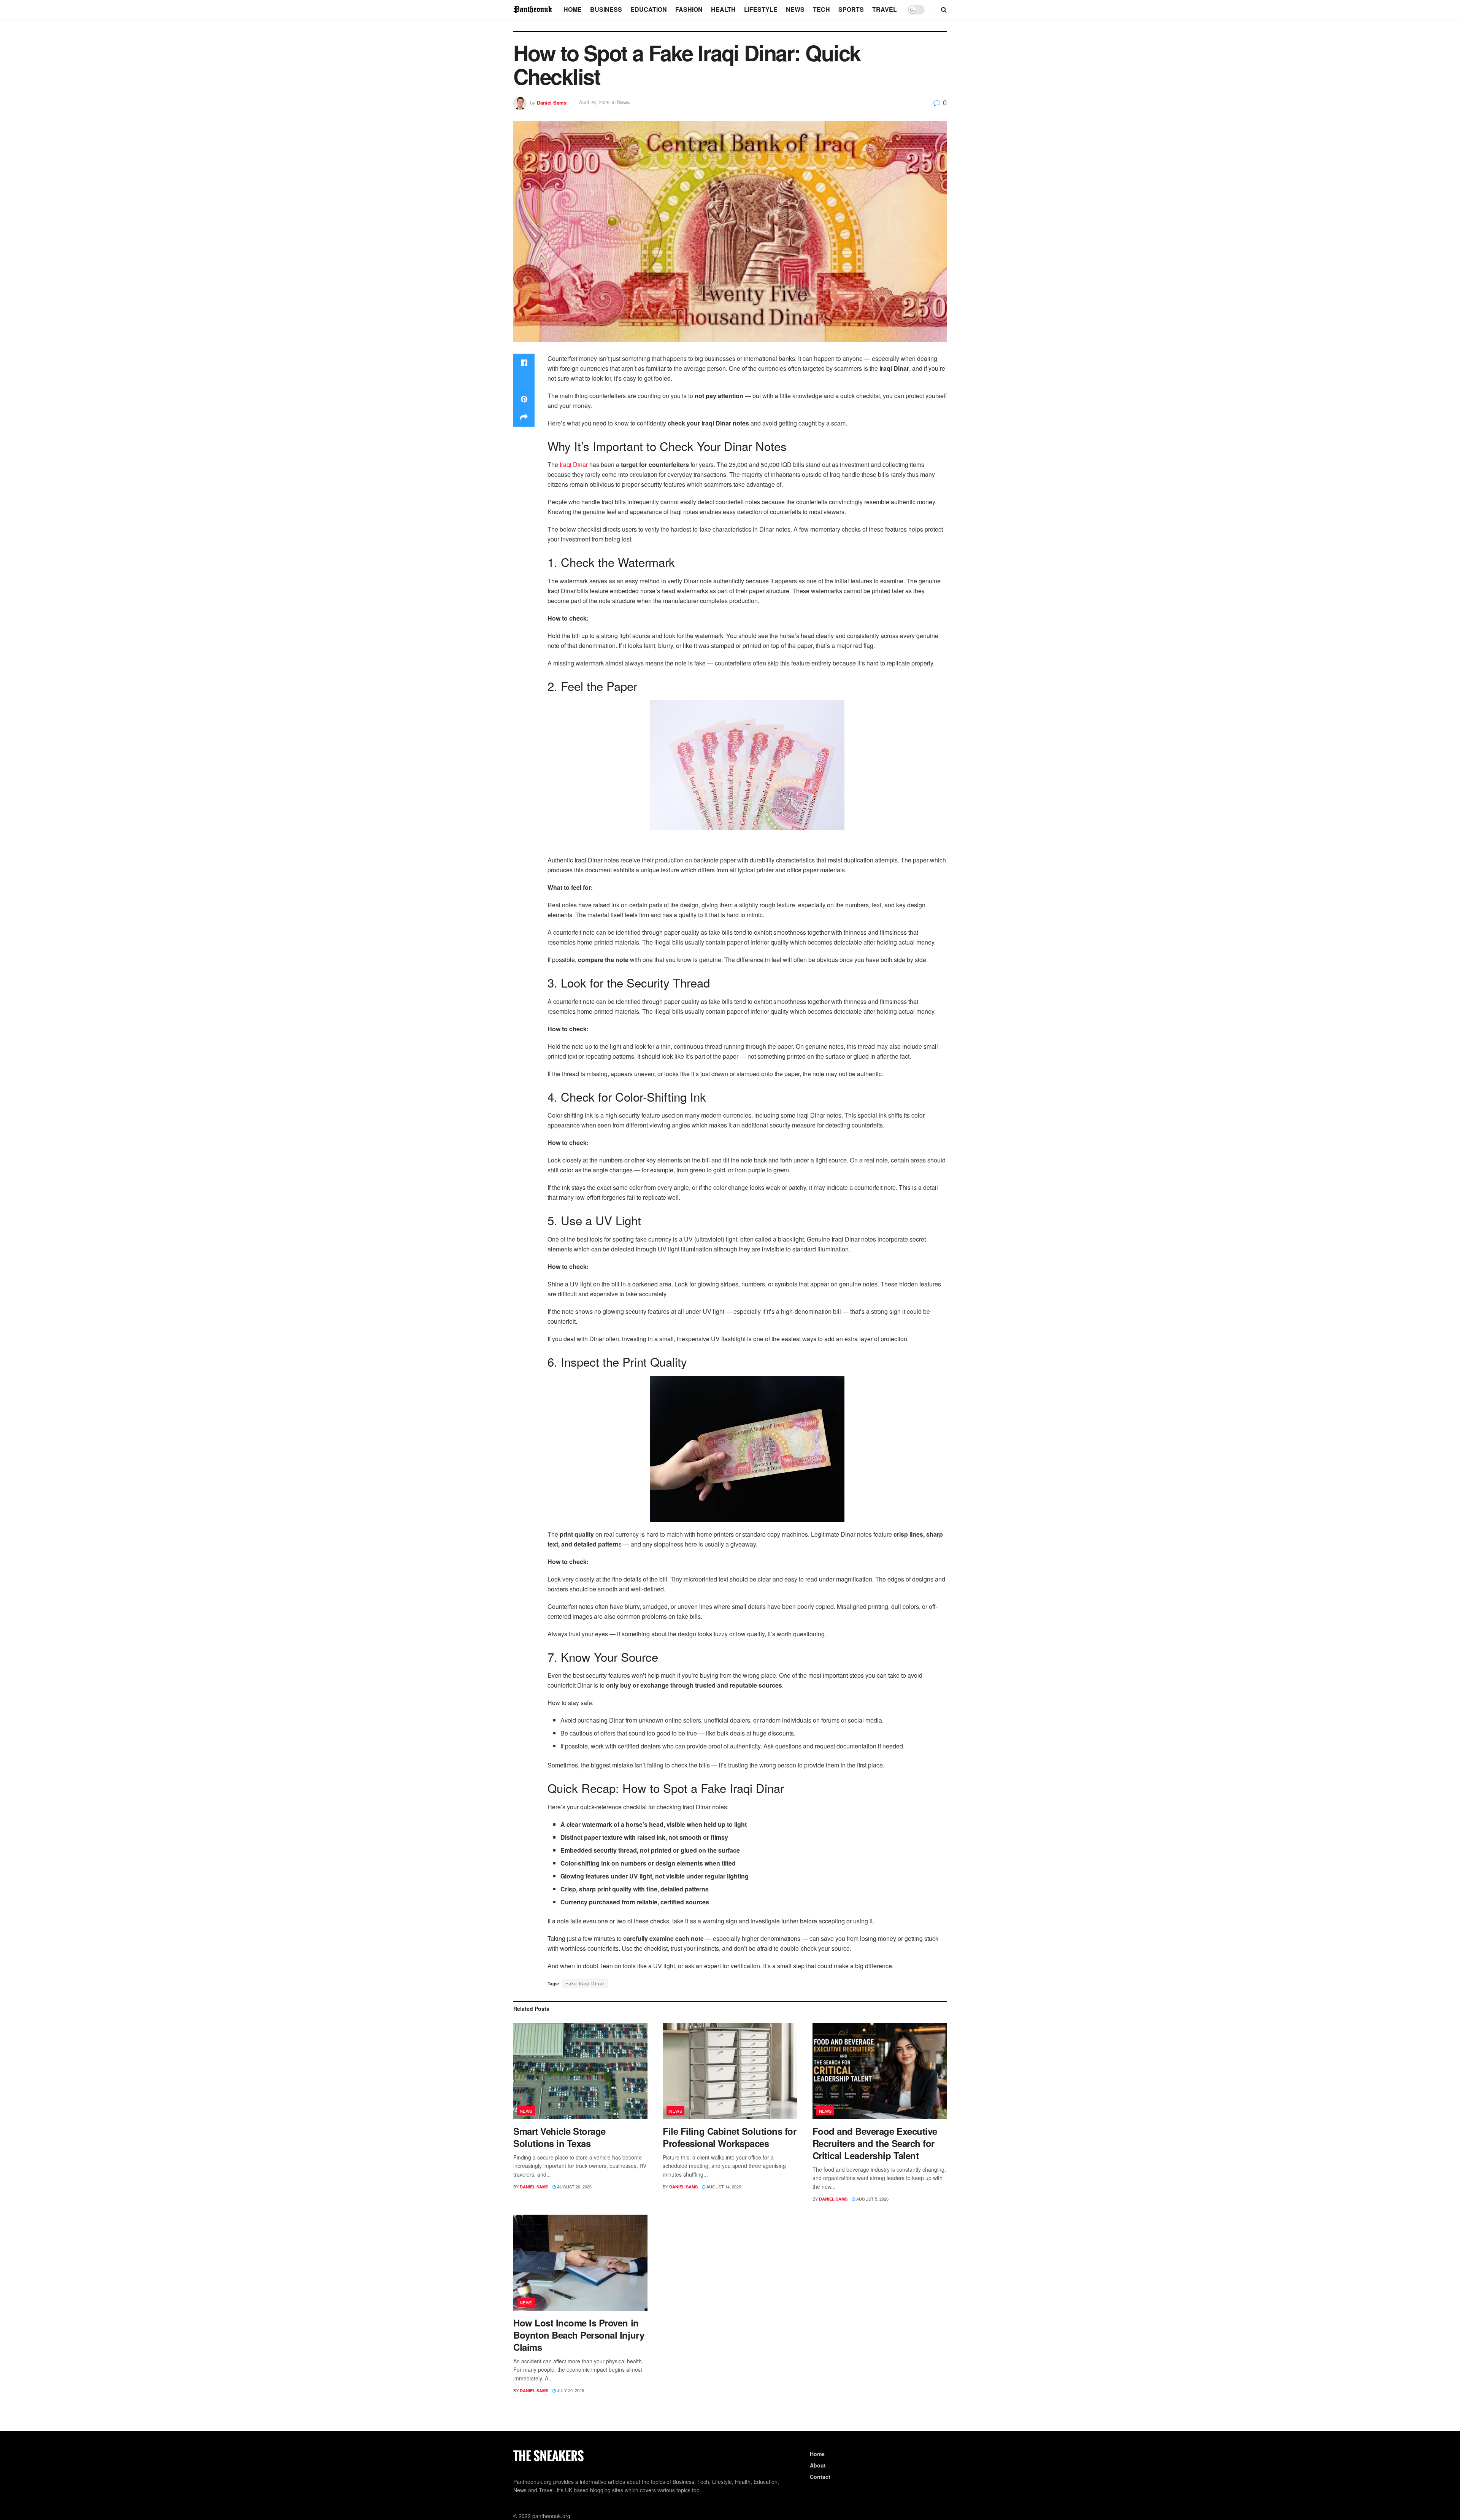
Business (606, 9)
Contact (820, 2477)
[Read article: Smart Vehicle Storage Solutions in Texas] (580, 2071)
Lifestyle (761, 9)
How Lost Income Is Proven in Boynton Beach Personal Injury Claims (579, 2335)
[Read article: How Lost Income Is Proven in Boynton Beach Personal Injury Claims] (580, 2263)
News (795, 9)
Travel (885, 9)
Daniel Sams (552, 102)
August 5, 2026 (872, 2199)
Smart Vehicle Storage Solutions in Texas (559, 2137)
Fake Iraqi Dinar (585, 1983)
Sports (851, 9)
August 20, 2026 (574, 2187)
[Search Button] (944, 10)
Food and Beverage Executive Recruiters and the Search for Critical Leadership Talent (875, 2143)
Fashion (689, 9)
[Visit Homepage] (533, 9)
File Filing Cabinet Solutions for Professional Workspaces (729, 2137)
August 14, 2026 (723, 2187)
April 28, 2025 (594, 102)
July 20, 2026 (570, 2390)
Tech (821, 9)
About (818, 2465)
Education (649, 9)
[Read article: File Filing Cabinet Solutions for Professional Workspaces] (730, 2071)
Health (723, 9)
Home (573, 9)
